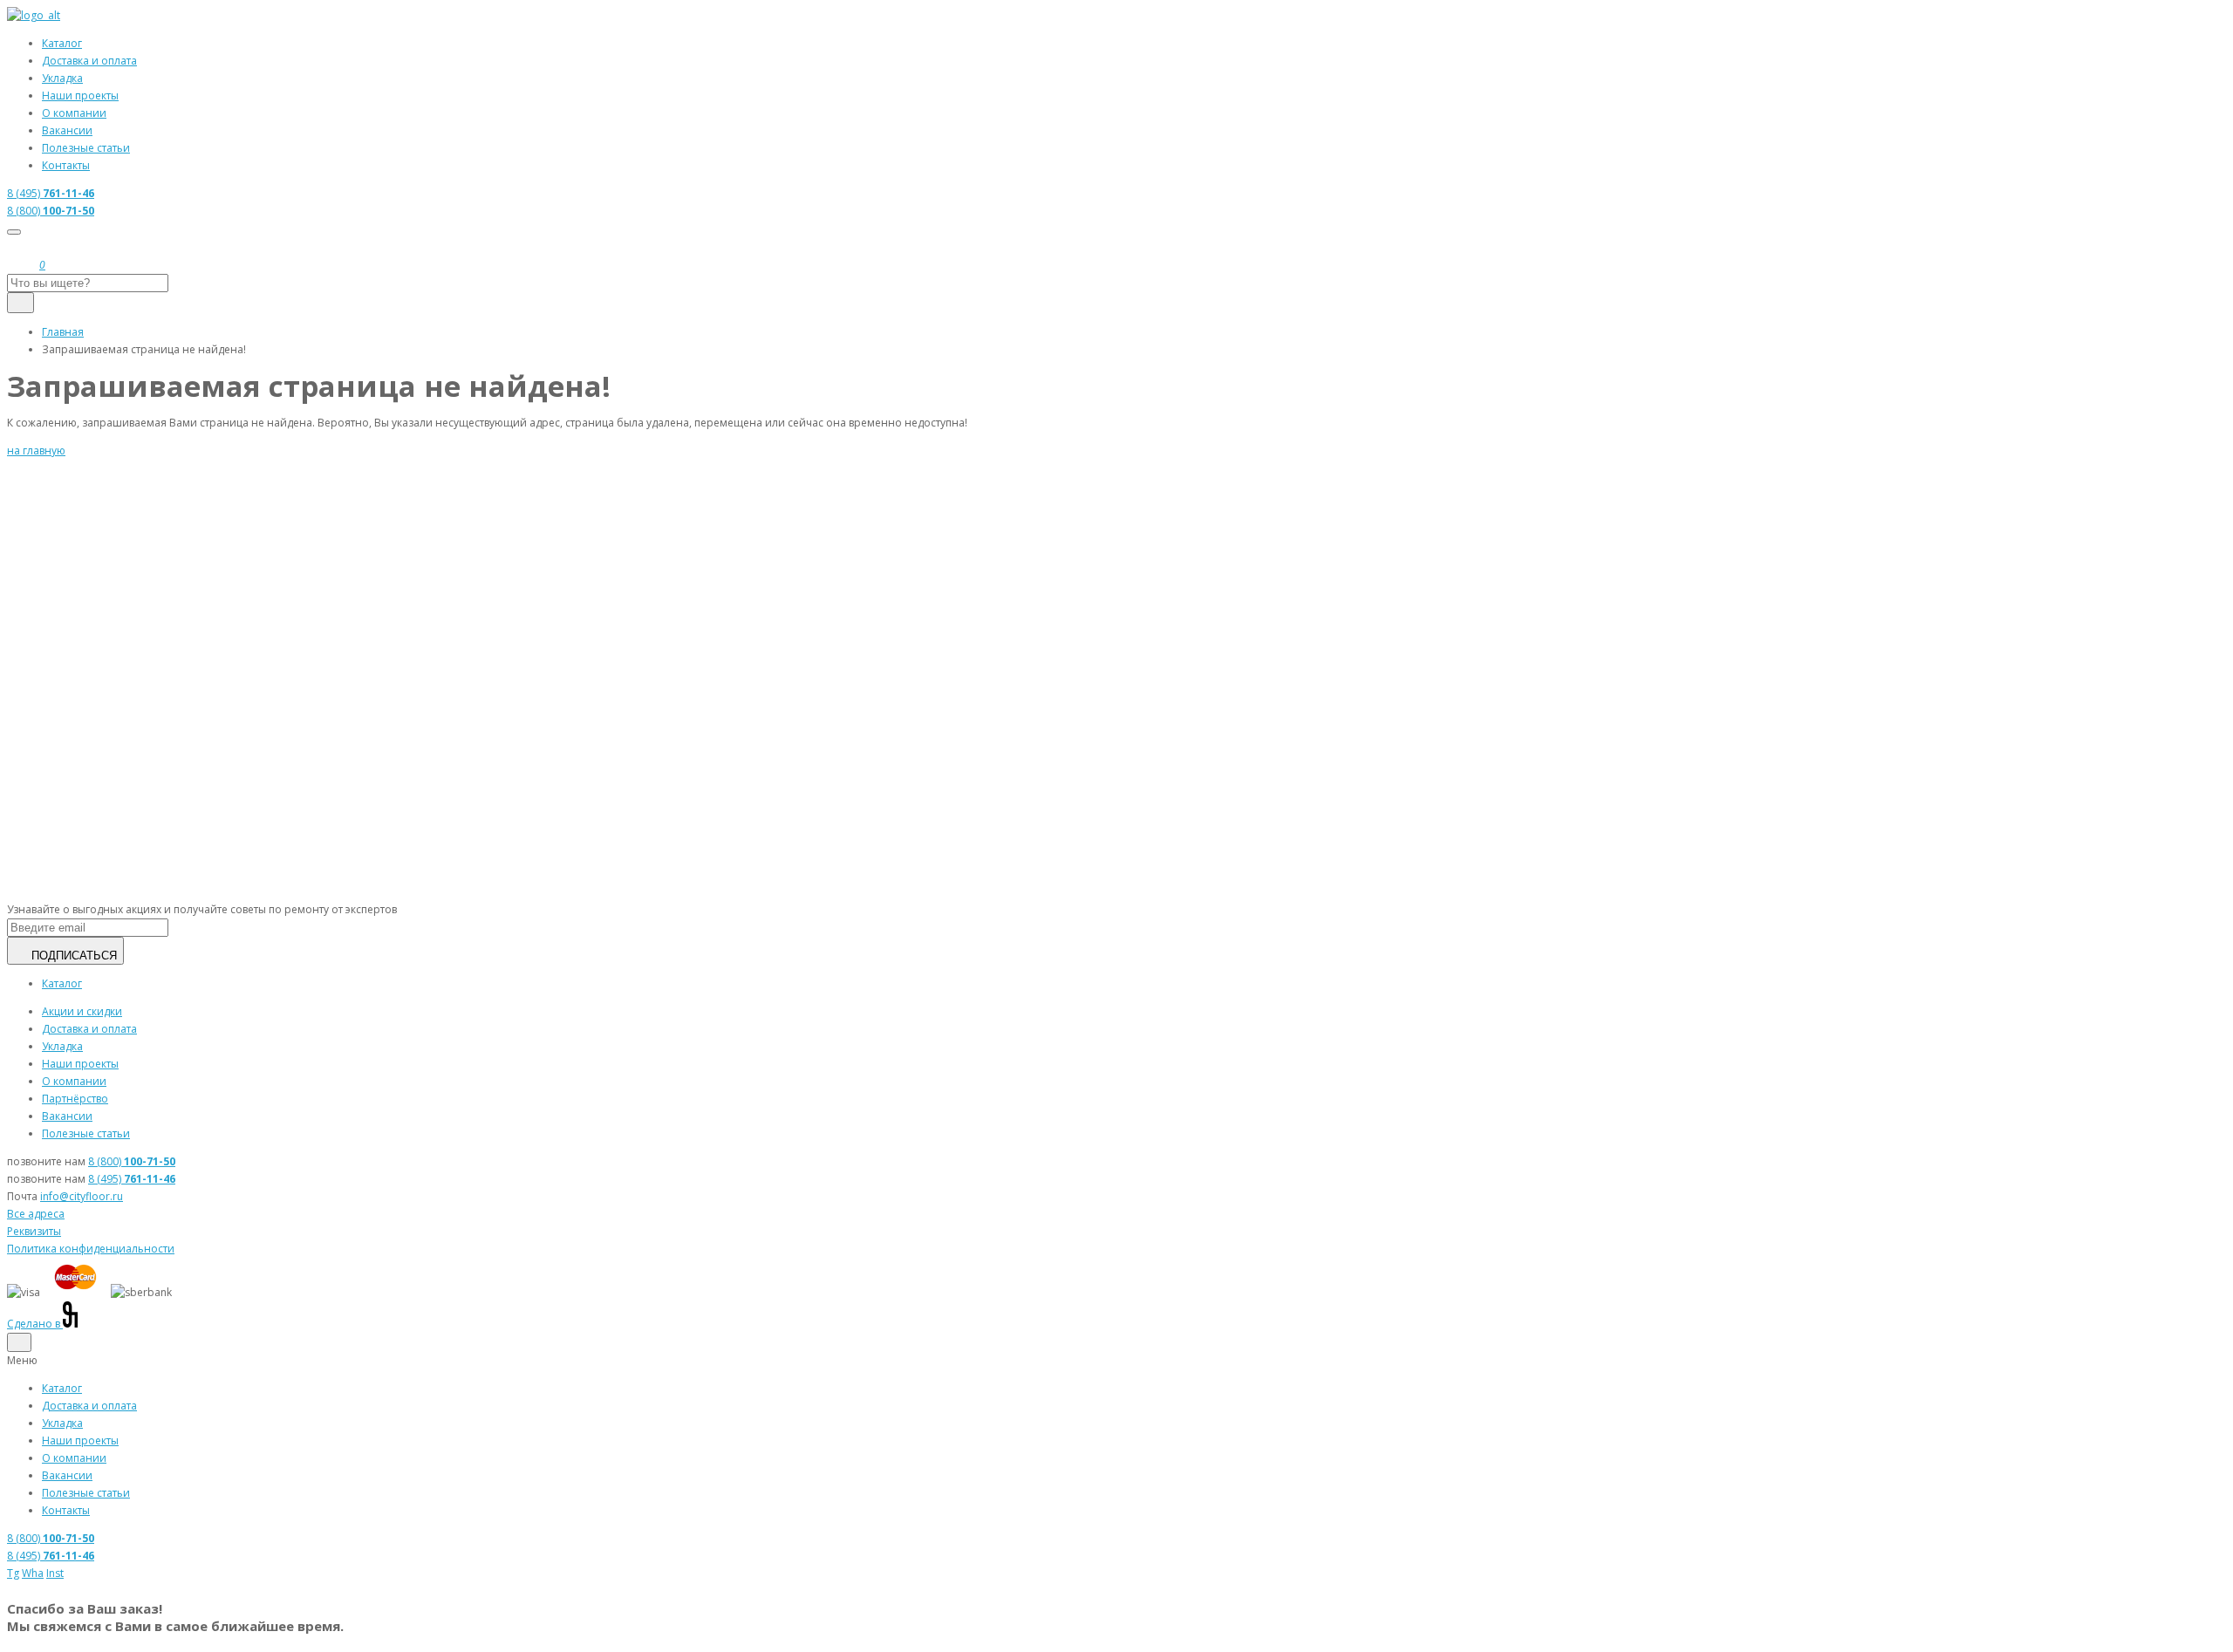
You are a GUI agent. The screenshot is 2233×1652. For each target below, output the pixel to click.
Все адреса (36, 1214)
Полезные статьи (86, 148)
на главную (36, 451)
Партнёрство (75, 1099)
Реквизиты (34, 1231)
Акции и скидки (82, 1011)
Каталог (62, 43)
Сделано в (35, 1324)
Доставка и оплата (89, 61)
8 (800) (51, 211)
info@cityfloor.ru (82, 1196)
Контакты (66, 165)
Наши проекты (80, 96)
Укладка (62, 78)
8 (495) (51, 193)
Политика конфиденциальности (91, 1249)
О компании (74, 113)
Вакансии (67, 130)
